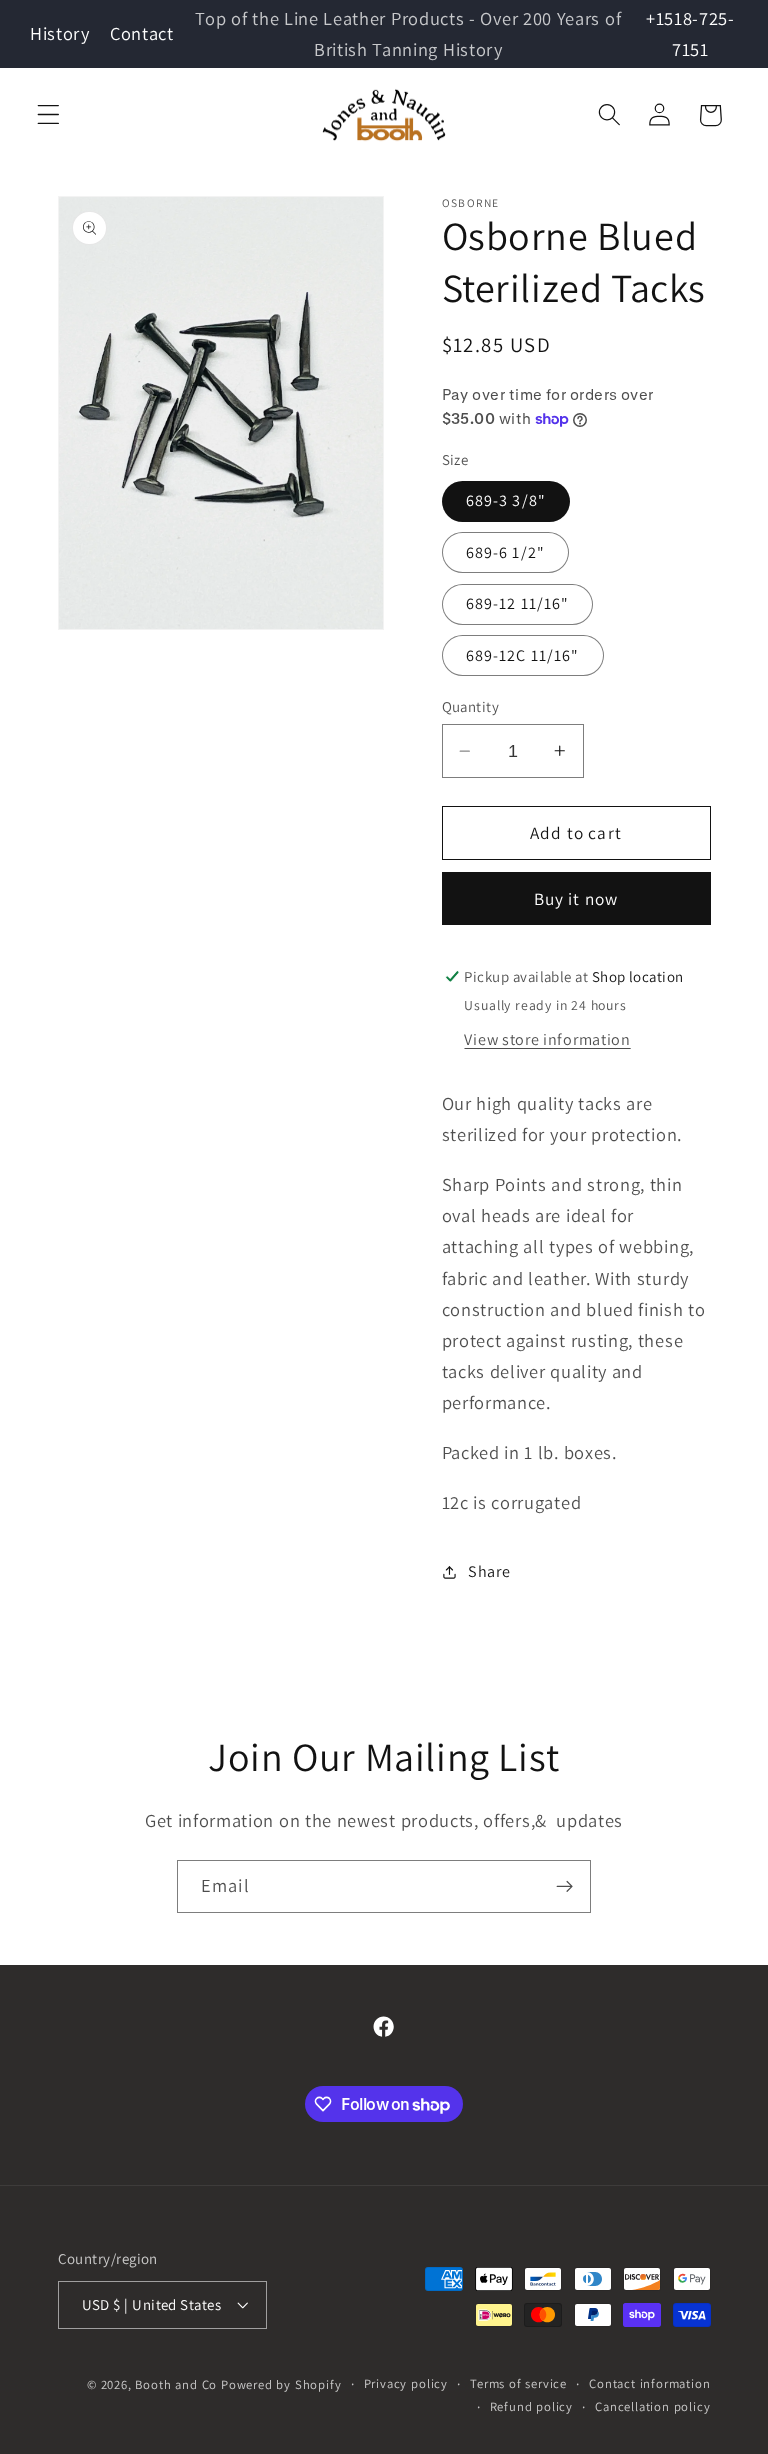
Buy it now (576, 898)
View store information (547, 1039)
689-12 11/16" (518, 603)
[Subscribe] (564, 1887)
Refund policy (531, 2406)
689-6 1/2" (506, 552)
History (60, 33)
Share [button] (489, 1571)
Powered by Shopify (281, 2384)
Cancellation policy (652, 2406)
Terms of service (518, 2383)
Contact (142, 33)
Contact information (649, 2383)
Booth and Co (176, 2384)
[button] (48, 115)
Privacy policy (406, 2383)
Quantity (471, 706)
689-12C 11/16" (523, 655)
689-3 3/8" (506, 500)
